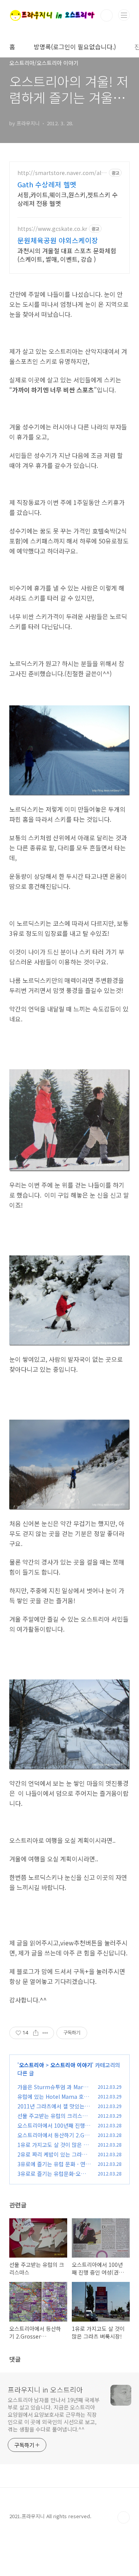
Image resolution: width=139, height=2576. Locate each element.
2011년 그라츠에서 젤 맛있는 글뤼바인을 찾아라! (51, 2110)
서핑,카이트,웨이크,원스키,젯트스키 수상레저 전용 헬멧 (68, 199)
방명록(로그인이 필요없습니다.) (75, 47)
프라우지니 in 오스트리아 (45, 2389)
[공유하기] (36, 2033)
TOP (124, 2517)
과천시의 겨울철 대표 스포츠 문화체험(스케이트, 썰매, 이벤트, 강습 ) (67, 255)
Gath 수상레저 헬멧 (47, 184)
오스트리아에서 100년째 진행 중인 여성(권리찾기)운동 (51, 2129)
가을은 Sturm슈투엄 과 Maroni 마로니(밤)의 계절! (54, 2091)
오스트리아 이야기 (71, 2065)
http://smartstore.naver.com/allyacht (61, 173)
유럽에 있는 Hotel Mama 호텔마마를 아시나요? (53, 2101)
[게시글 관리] (45, 2033)
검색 (107, 15)
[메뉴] (124, 15)
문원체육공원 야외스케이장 (58, 240)
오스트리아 (31, 2065)
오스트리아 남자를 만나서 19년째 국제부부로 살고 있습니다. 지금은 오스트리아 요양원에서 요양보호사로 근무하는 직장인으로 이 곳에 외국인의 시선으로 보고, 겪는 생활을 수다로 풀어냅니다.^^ (54, 2414)
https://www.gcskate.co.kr (52, 229)
